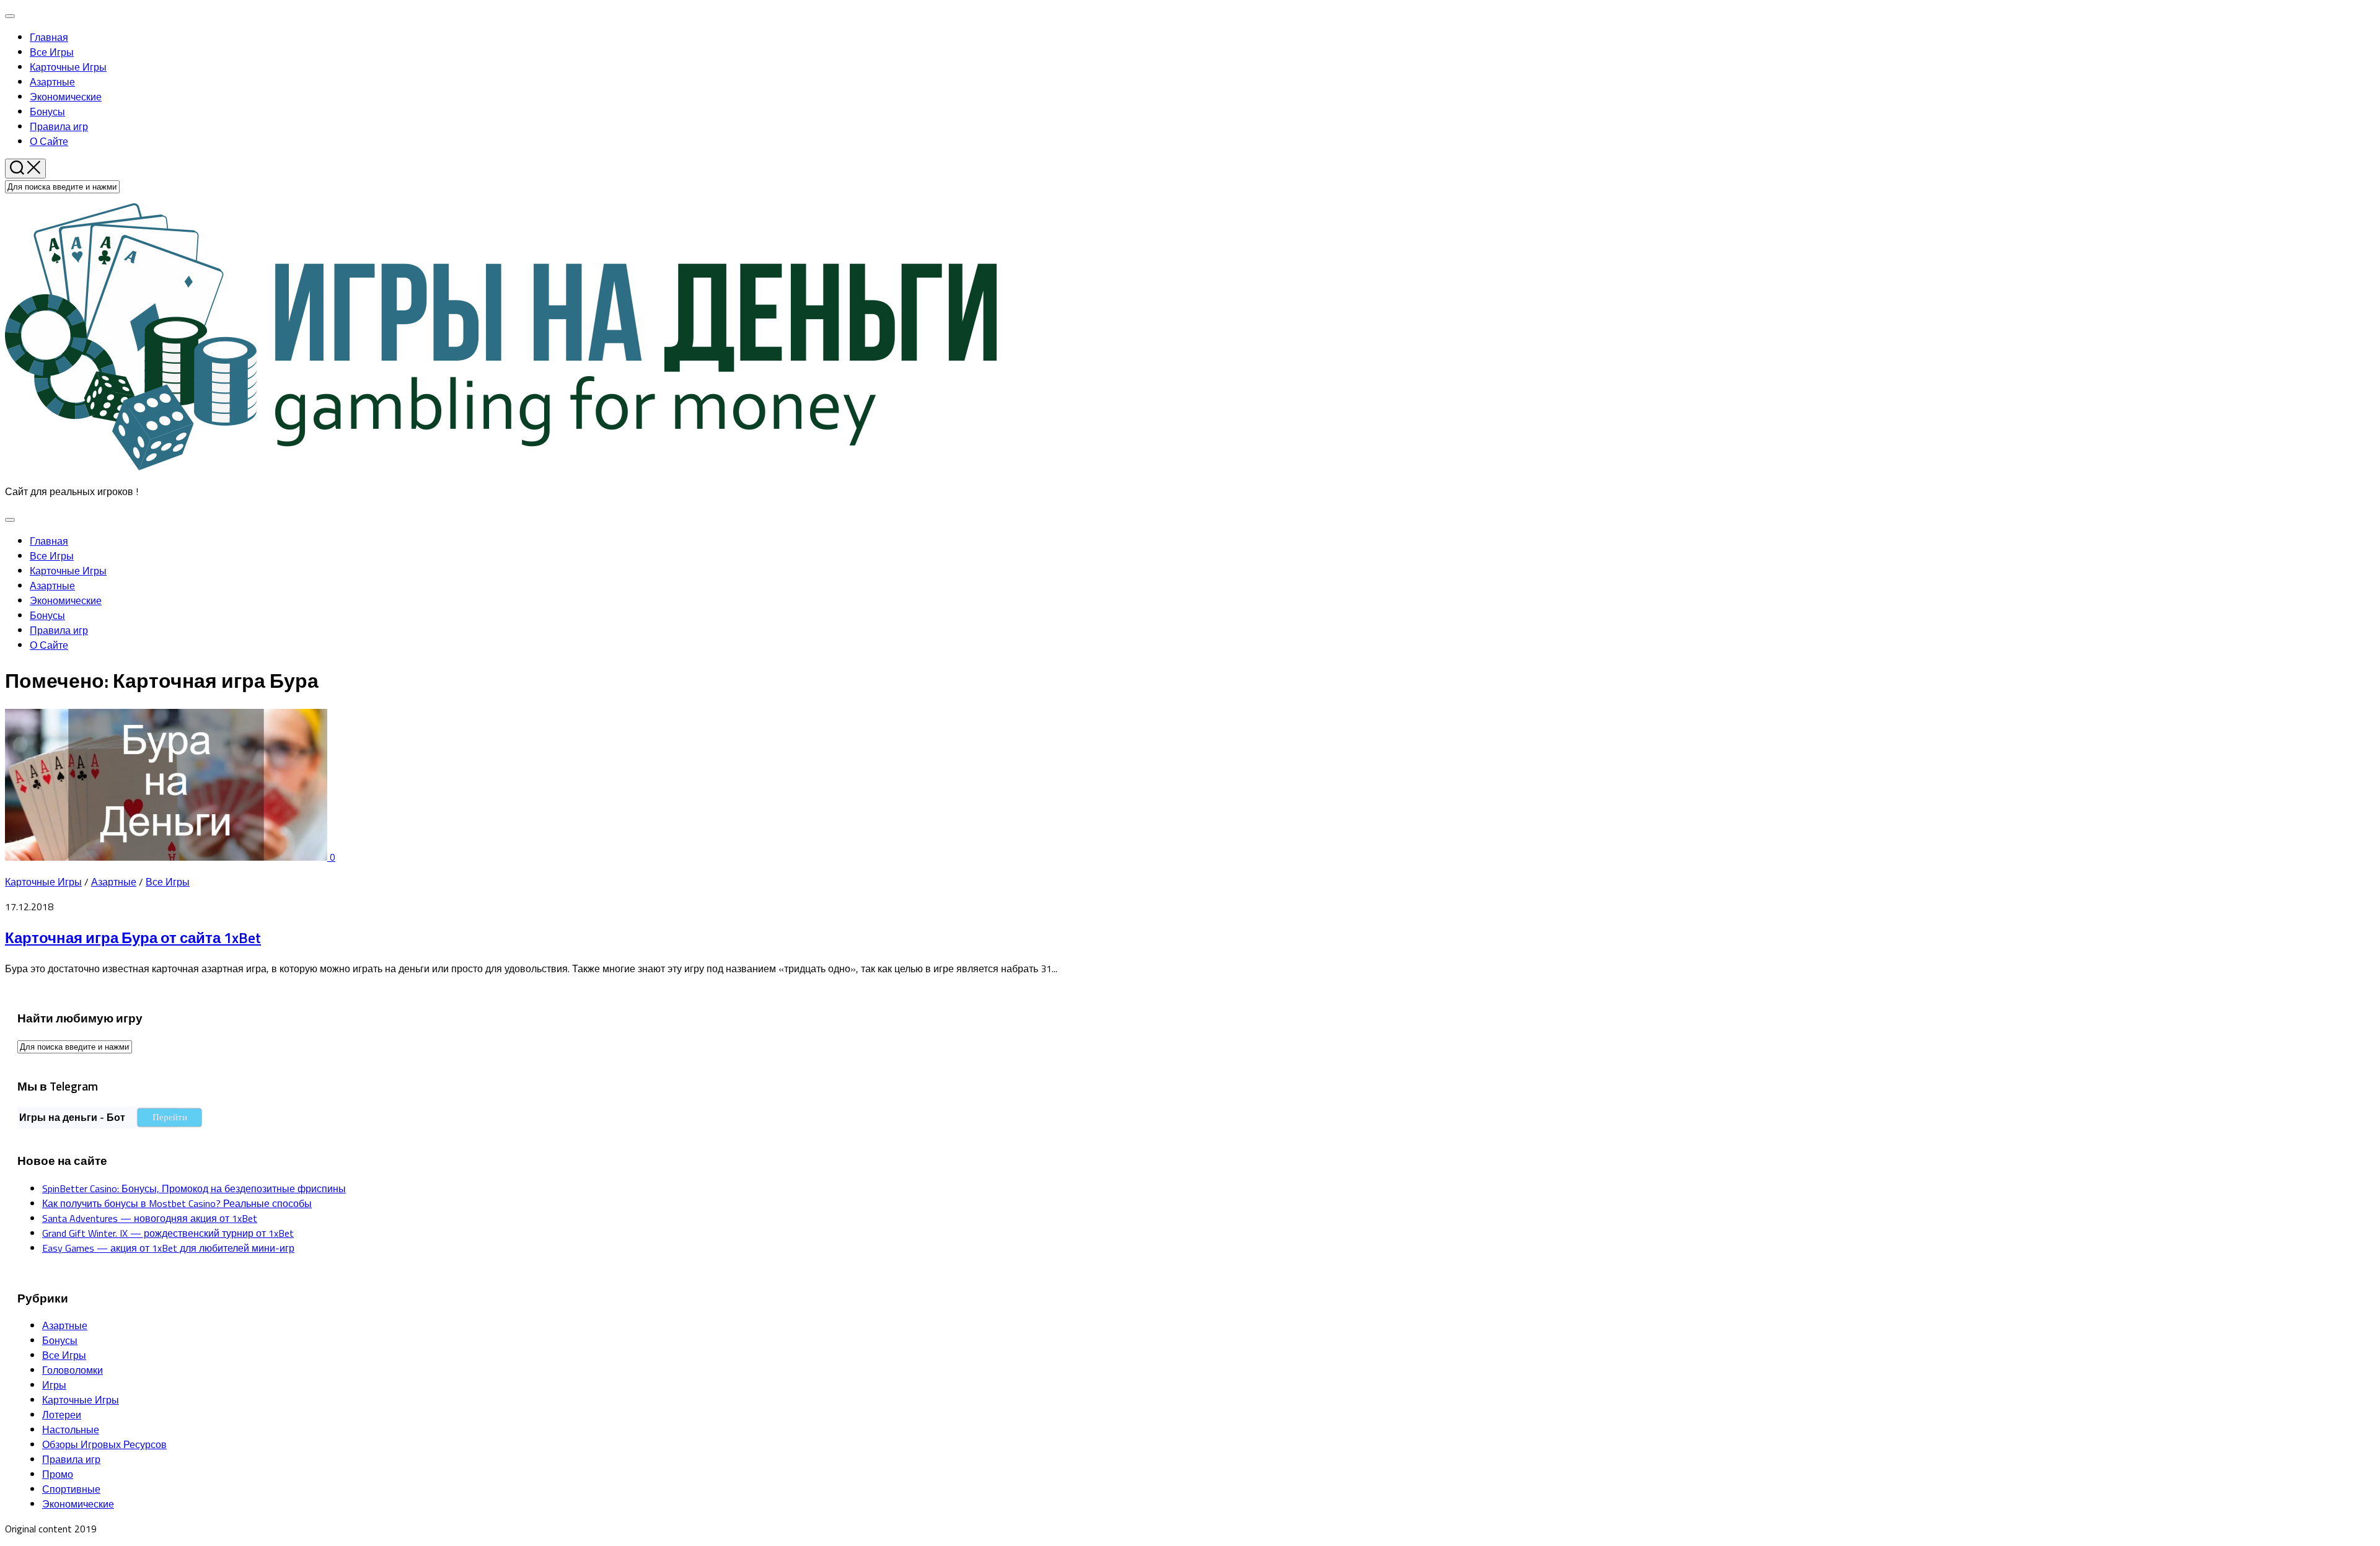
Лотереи (62, 1415)
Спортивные (71, 1489)
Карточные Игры (68, 67)
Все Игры (52, 52)
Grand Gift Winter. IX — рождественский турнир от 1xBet (168, 1233)
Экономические (66, 97)
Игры (54, 1385)
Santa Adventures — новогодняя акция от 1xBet (150, 1218)
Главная (49, 37)
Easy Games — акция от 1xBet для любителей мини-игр (168, 1248)
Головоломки (73, 1370)
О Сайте (49, 141)
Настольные (71, 1430)
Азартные (52, 82)
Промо (58, 1474)
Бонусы (47, 112)
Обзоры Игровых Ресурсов (104, 1444)
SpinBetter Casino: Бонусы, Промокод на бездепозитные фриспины (194, 1188)
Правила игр (59, 126)
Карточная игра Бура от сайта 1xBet (133, 938)
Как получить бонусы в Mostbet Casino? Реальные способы (177, 1203)
